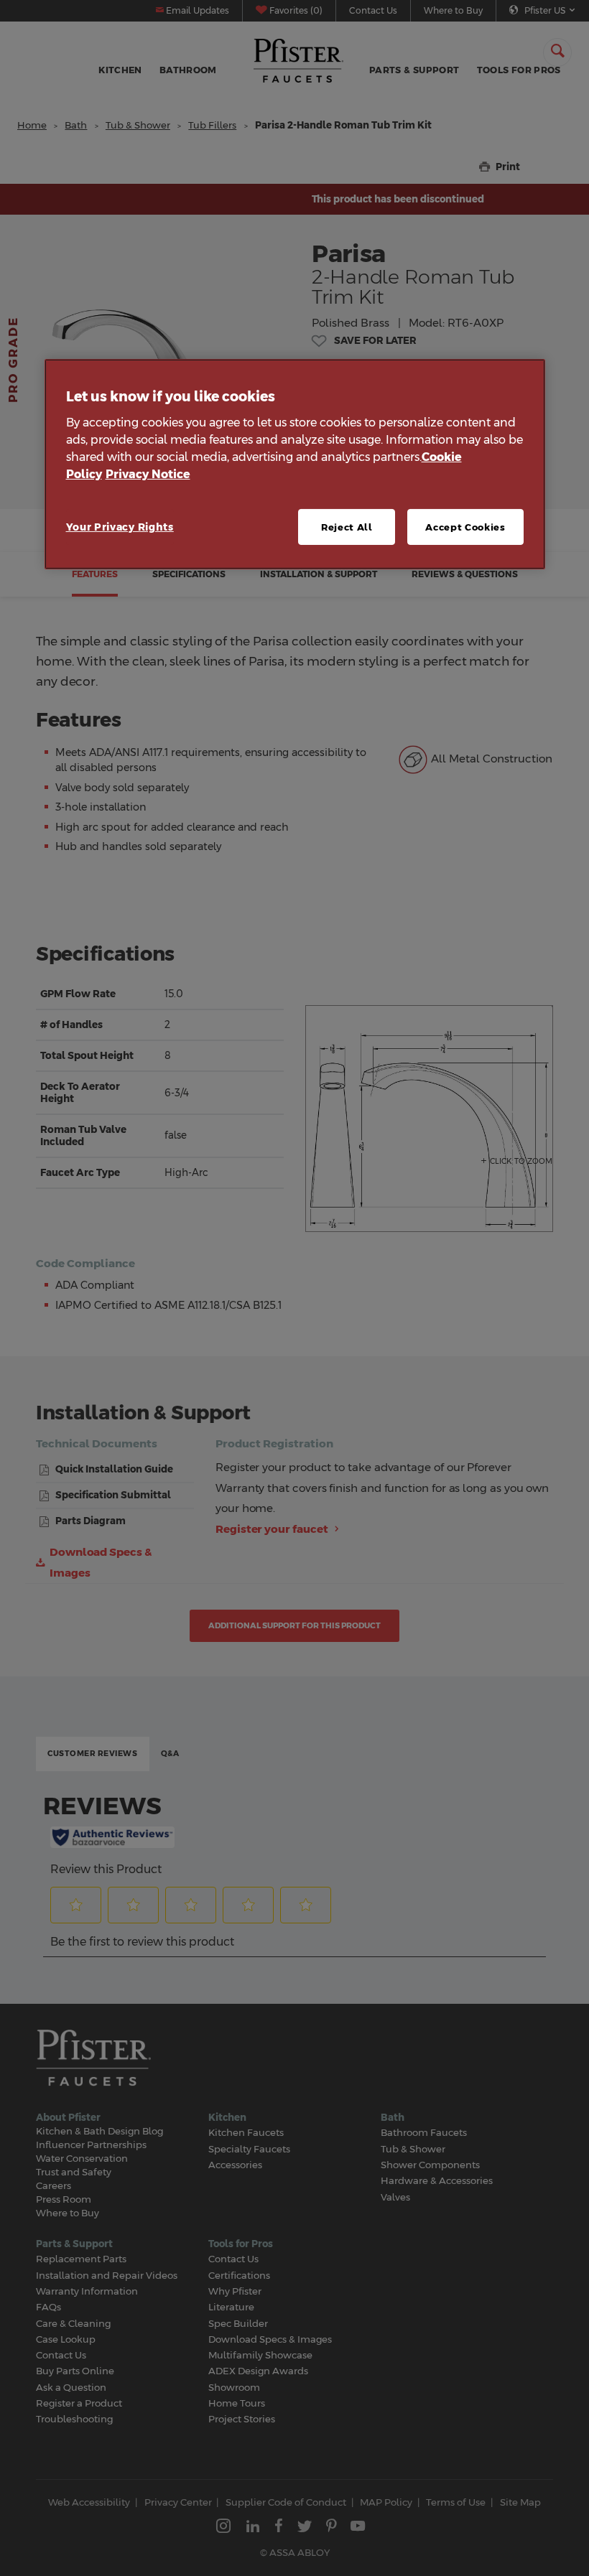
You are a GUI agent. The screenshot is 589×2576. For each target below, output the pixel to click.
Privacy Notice (148, 474)
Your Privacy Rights (120, 527)
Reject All (347, 527)
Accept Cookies (465, 527)
